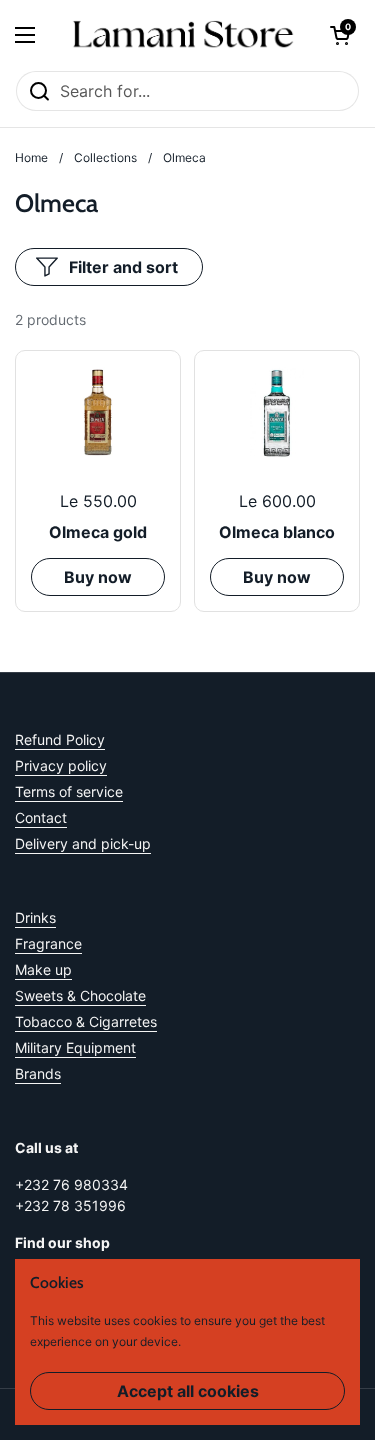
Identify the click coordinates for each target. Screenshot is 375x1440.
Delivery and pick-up (83, 843)
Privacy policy (61, 765)
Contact (41, 817)
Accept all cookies (188, 1391)
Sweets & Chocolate (80, 995)
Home (31, 157)
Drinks (35, 917)
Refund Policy (60, 739)
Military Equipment (75, 1047)
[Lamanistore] (182, 35)
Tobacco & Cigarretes (86, 1021)
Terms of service (69, 791)
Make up (43, 969)
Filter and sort (123, 267)
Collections (105, 157)
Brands (38, 1073)
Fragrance (48, 943)
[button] (340, 35)
